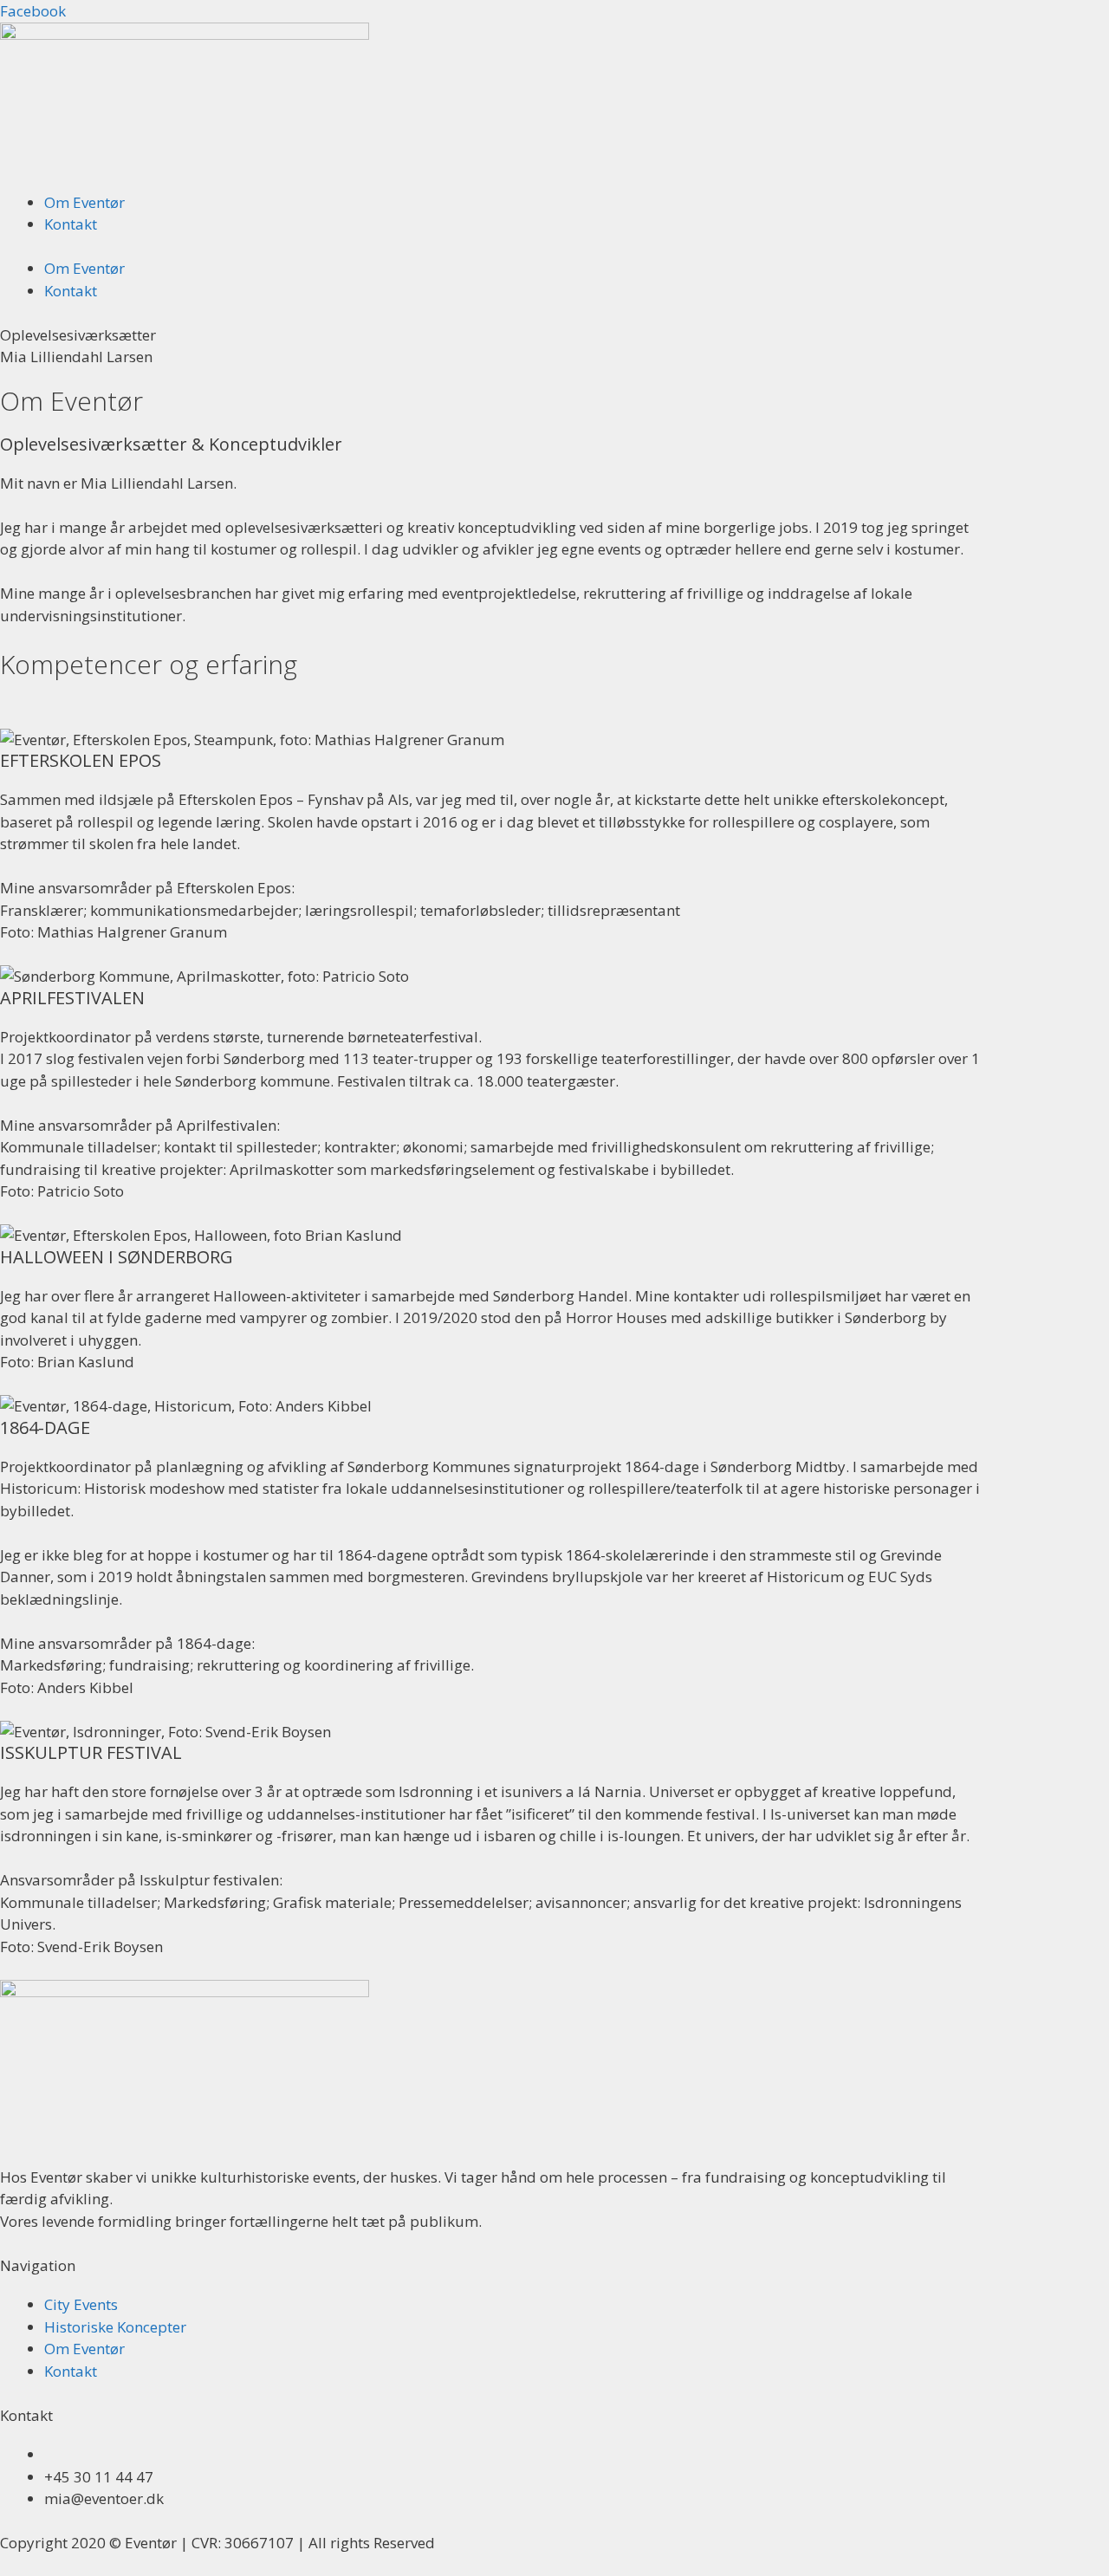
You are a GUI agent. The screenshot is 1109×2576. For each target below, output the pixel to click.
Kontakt (71, 224)
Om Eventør (84, 202)
